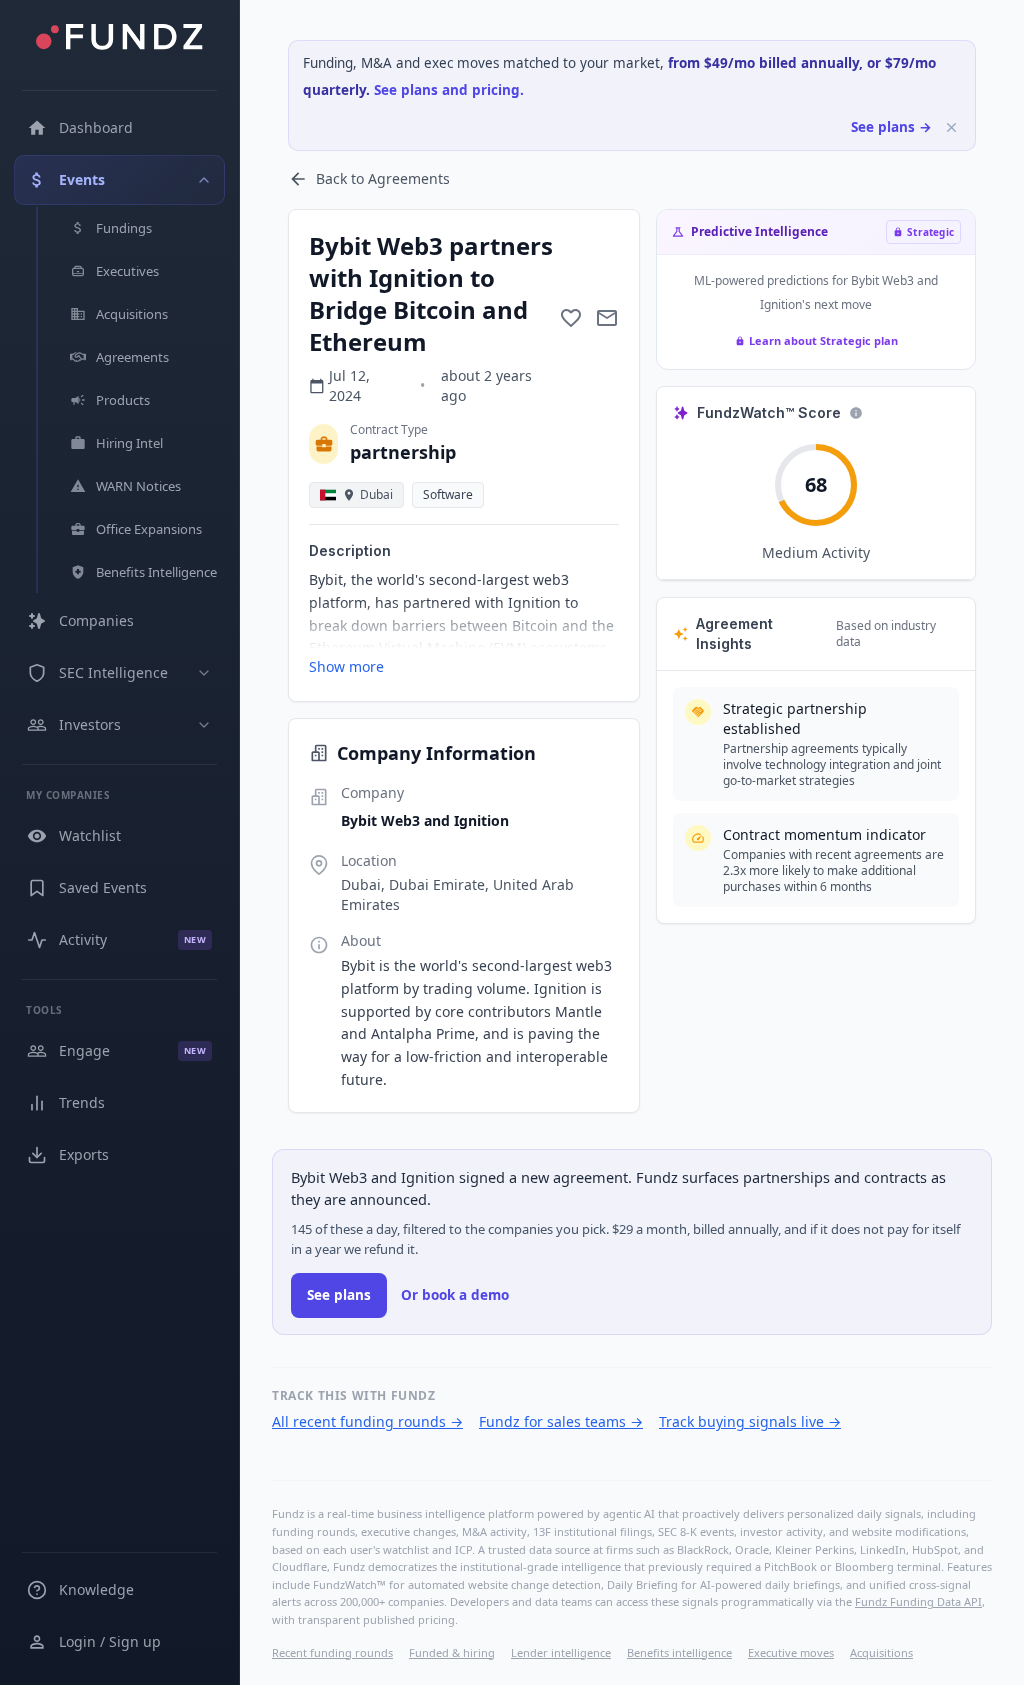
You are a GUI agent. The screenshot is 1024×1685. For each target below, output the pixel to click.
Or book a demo (455, 1295)
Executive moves (791, 1652)
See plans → (891, 127)
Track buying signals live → (750, 1421)
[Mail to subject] (607, 318)
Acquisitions (881, 1652)
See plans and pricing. (449, 90)
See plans (339, 1295)
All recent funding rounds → (367, 1421)
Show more (346, 666)
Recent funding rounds (332, 1652)
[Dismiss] (951, 127)
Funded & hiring (452, 1652)
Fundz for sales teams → (561, 1421)
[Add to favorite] (571, 318)
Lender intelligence (561, 1652)
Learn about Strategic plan (823, 340)
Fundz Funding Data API (918, 1601)
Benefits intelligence (679, 1652)
